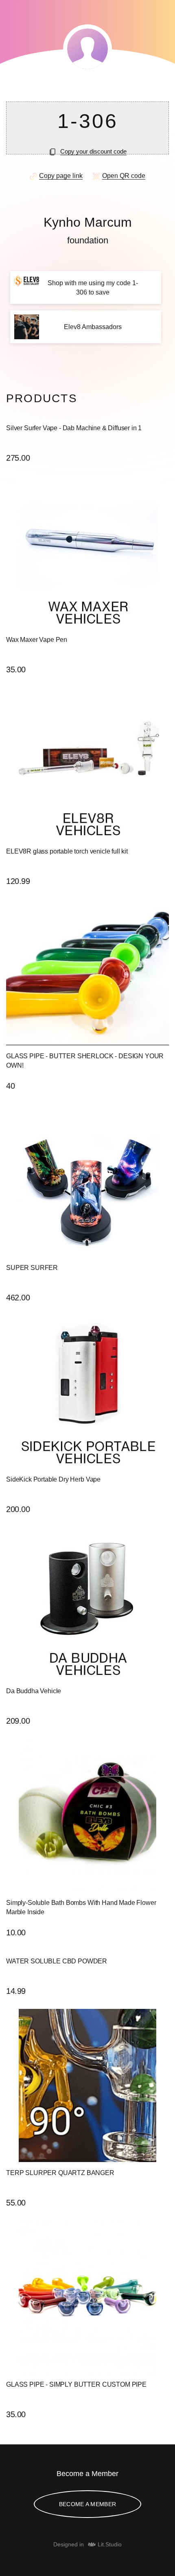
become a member (87, 2504)
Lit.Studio (110, 2544)
